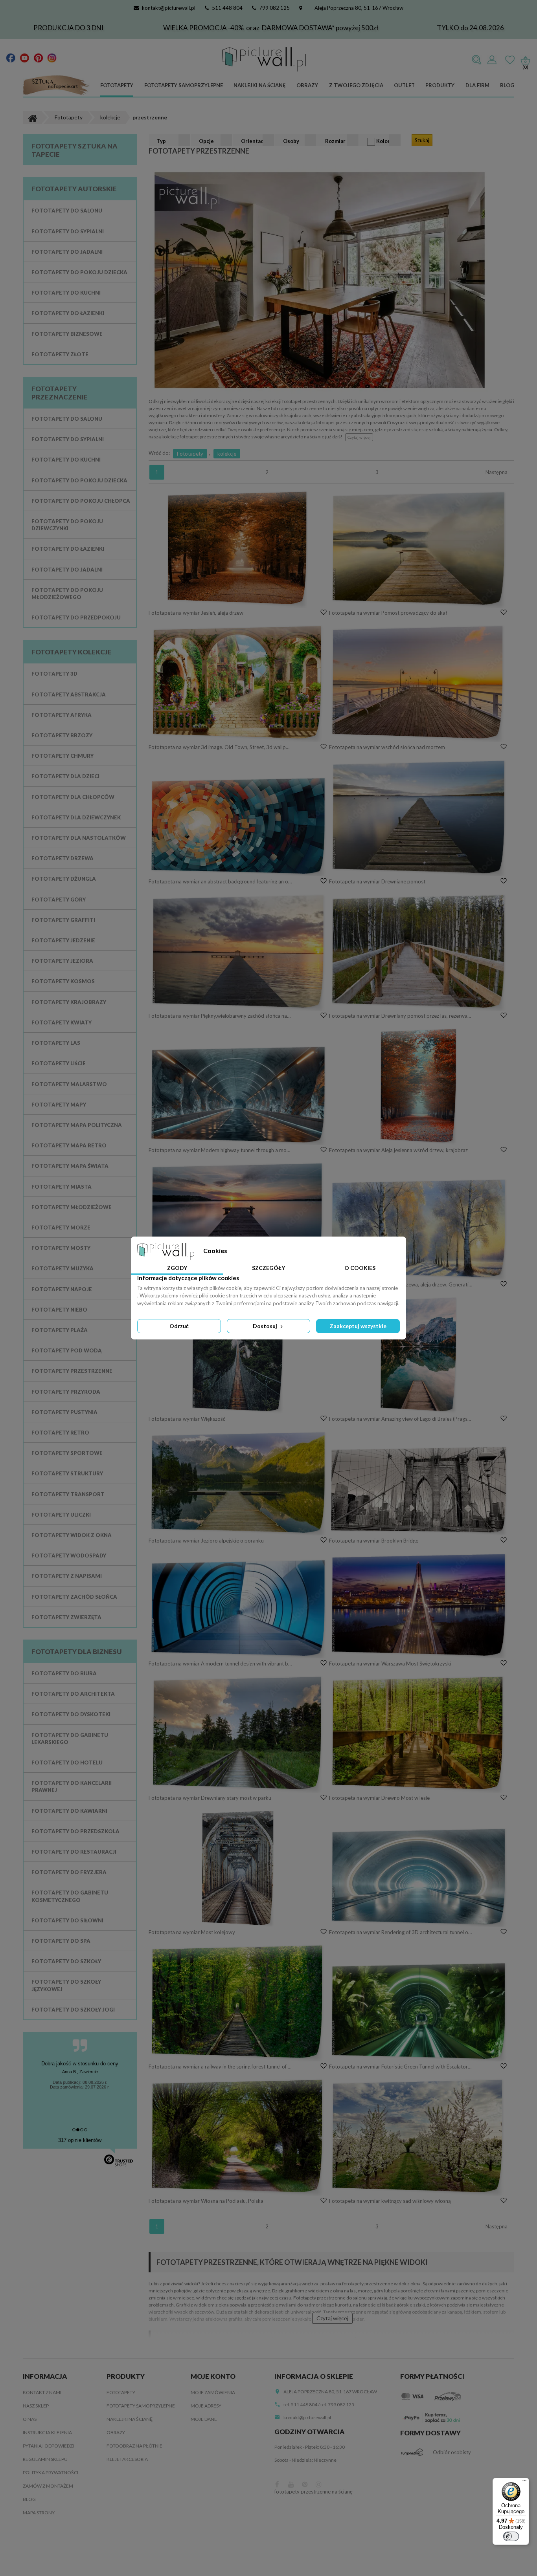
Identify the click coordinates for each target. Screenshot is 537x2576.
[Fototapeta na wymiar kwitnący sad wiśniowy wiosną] (419, 2137)
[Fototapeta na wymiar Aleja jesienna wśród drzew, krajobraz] (419, 1086)
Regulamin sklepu (45, 2459)
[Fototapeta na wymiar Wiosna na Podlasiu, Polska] (238, 2137)
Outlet (404, 85)
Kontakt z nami (42, 2392)
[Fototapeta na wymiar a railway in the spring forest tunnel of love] (238, 2003)
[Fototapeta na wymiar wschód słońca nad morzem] (419, 683)
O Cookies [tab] (360, 1268)
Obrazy (307, 85)
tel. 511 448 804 (300, 2405)
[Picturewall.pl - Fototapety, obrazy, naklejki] (264, 59)
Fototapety (117, 85)
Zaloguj (492, 60)
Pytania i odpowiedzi (48, 2446)
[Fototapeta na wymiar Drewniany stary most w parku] (238, 1734)
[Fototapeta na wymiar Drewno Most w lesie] (419, 1734)
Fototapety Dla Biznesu (77, 1652)
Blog (507, 85)
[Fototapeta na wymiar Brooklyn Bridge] (419, 1491)
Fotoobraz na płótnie (134, 2446)
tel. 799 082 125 (337, 2405)
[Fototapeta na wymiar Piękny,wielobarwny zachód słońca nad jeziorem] (238, 952)
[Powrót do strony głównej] (32, 117)
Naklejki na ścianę (260, 85)
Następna (497, 472)
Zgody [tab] (177, 1268)
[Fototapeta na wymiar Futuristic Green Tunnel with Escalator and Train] (419, 2011)
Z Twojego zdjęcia (356, 85)
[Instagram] (52, 57)
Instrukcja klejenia (47, 2432)
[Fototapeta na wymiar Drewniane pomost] (419, 817)
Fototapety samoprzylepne (184, 85)
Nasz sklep (36, 2406)
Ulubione (510, 60)
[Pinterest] (38, 57)
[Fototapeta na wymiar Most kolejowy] (238, 1868)
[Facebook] (11, 57)
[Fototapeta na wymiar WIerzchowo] (238, 1220)
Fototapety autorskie (74, 189)
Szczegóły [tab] (268, 1268)
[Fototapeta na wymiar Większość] (238, 1355)
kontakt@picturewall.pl (169, 8)
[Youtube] (25, 57)
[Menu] (524, 2483)
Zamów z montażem (48, 2486)
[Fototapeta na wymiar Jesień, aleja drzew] (238, 549)
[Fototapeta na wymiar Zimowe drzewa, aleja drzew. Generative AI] (419, 1229)
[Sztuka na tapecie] (56, 86)
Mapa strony (39, 2513)
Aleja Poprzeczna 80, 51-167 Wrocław (359, 8)
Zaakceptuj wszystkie (358, 1326)
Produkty (440, 85)
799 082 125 (274, 8)
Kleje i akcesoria (127, 2459)
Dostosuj (266, 1326)
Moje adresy (206, 2406)
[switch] (511, 2536)
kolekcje (227, 454)
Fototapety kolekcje (72, 652)
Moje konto (213, 2376)
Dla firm (477, 85)
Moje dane (204, 2419)
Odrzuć (179, 1326)
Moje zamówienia (213, 2392)
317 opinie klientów (80, 2140)
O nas (30, 2419)
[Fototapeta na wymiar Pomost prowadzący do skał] (419, 549)
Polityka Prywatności (51, 2472)
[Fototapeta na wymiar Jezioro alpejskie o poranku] (238, 1483)
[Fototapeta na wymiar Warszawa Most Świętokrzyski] (419, 1605)
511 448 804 (227, 8)
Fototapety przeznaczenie (60, 393)
